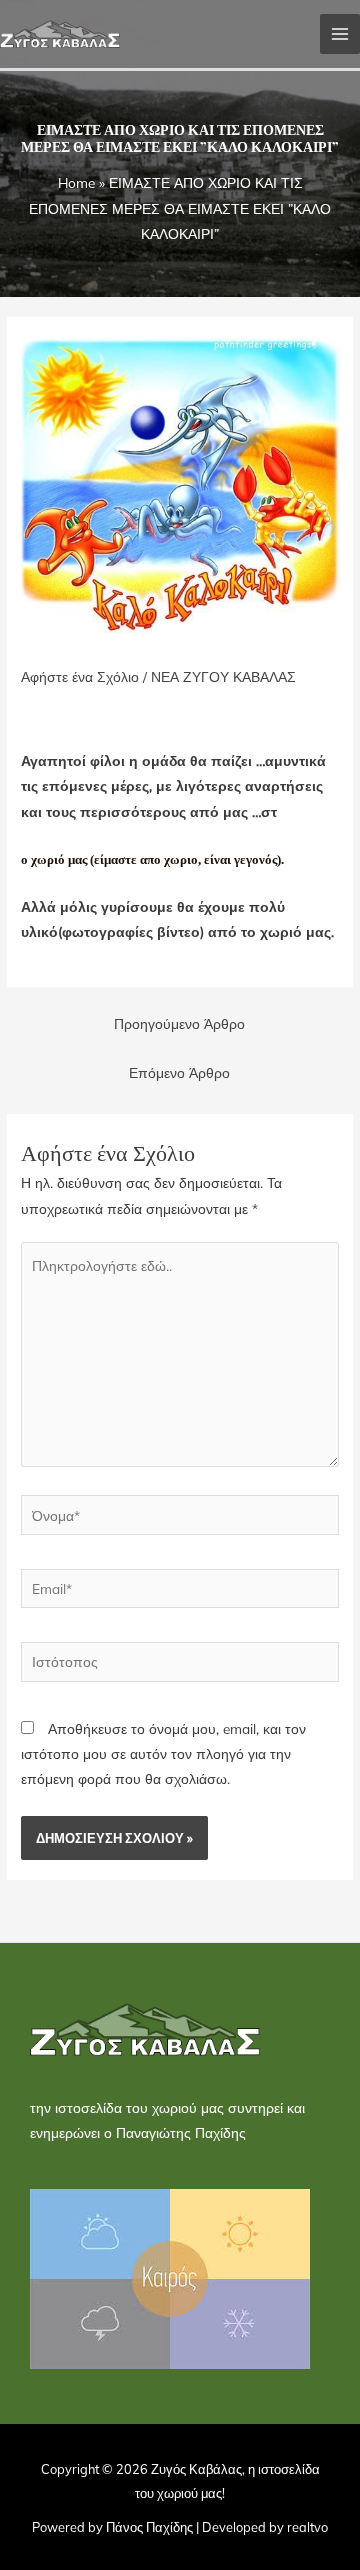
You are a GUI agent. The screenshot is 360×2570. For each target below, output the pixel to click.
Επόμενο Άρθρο (179, 1072)
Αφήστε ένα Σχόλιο (80, 676)
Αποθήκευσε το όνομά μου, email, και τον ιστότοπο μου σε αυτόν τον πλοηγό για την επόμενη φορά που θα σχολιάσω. (163, 1754)
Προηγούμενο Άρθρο (179, 1023)
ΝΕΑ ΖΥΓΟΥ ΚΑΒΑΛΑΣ (223, 676)
